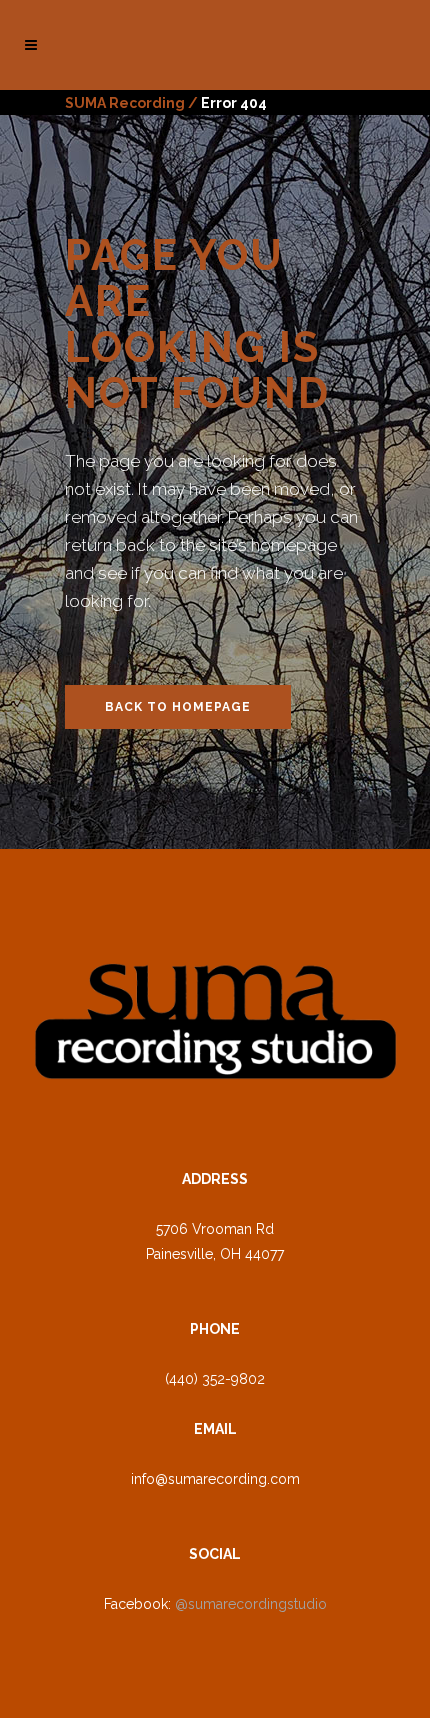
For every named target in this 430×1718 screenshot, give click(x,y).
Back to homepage (178, 707)
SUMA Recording (125, 103)
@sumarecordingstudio (251, 1604)
